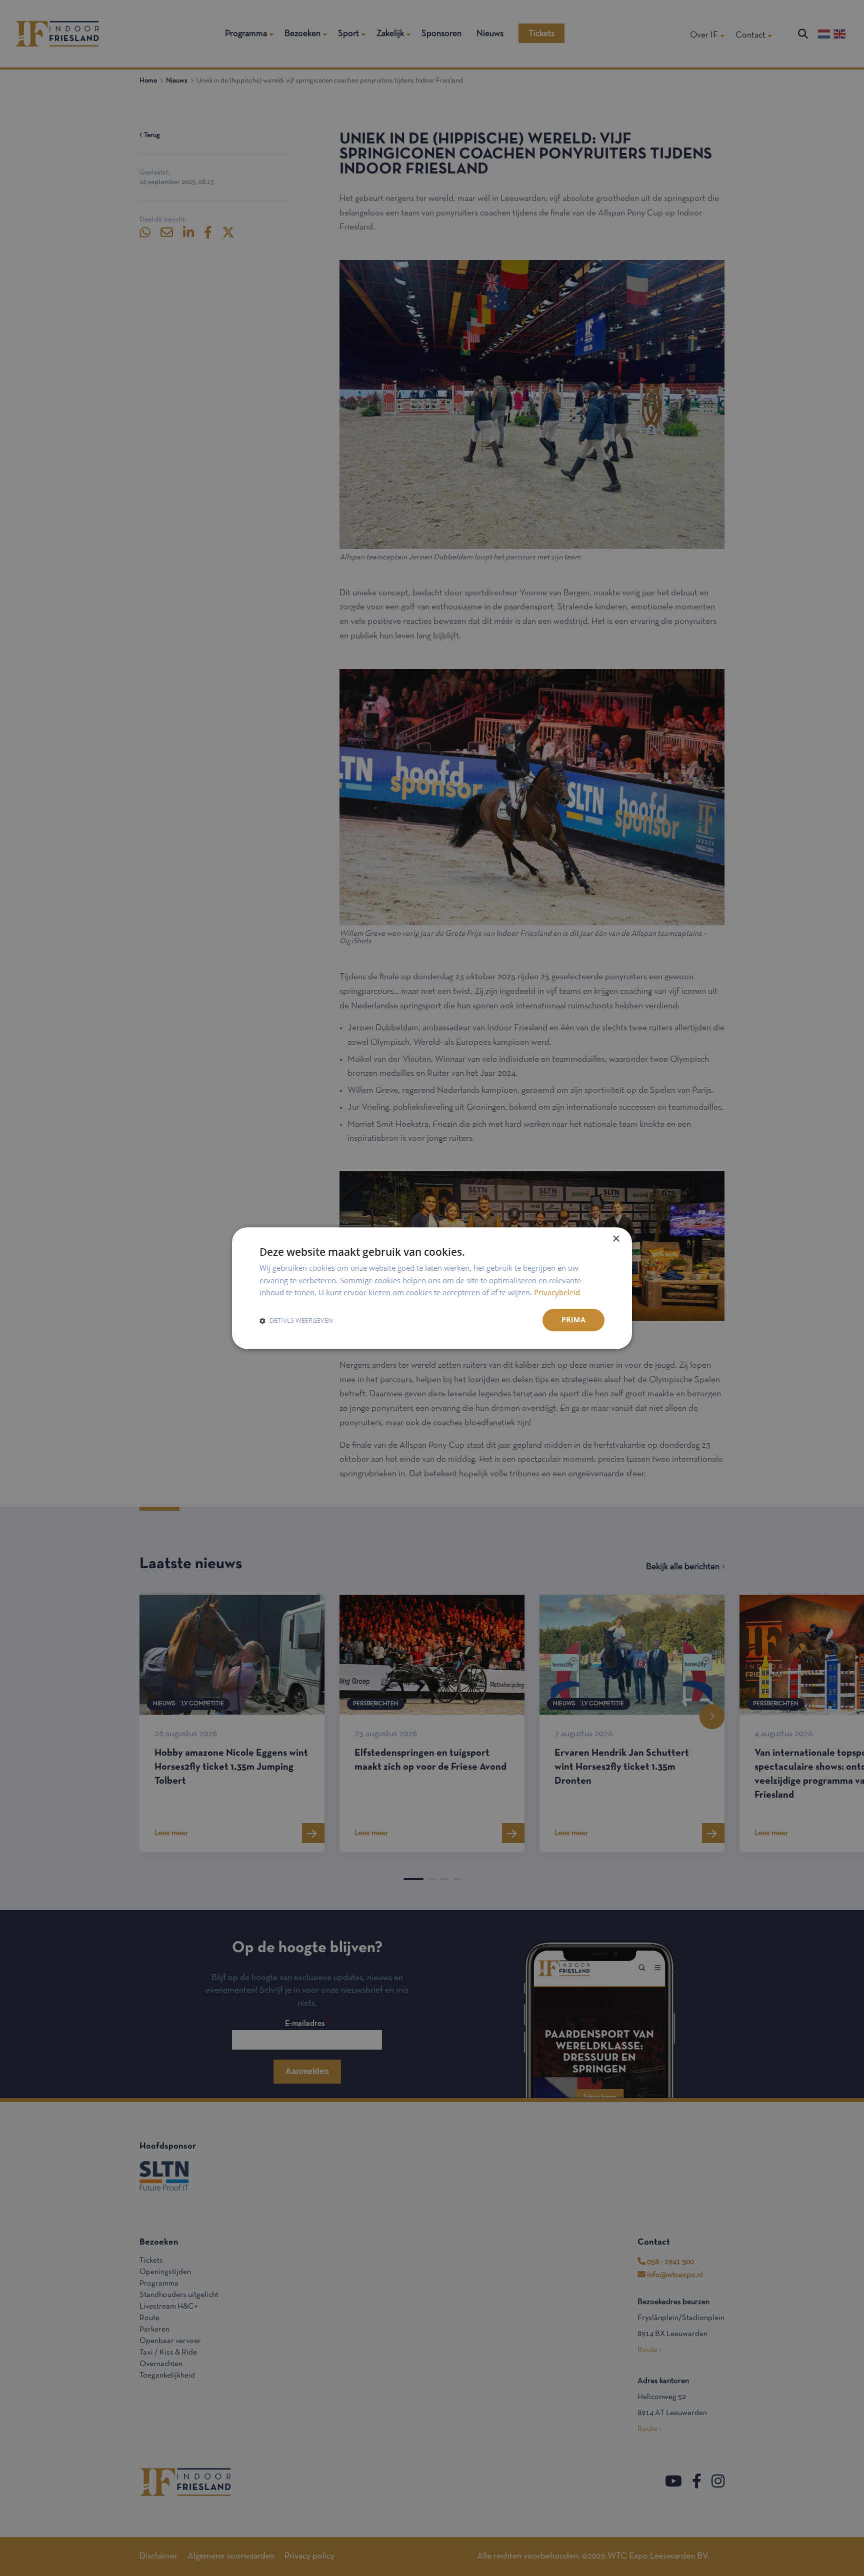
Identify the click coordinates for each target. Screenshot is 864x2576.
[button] (296, 1320)
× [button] (616, 1239)
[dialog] (432, 1288)
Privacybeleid (557, 1293)
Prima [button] (573, 1319)
